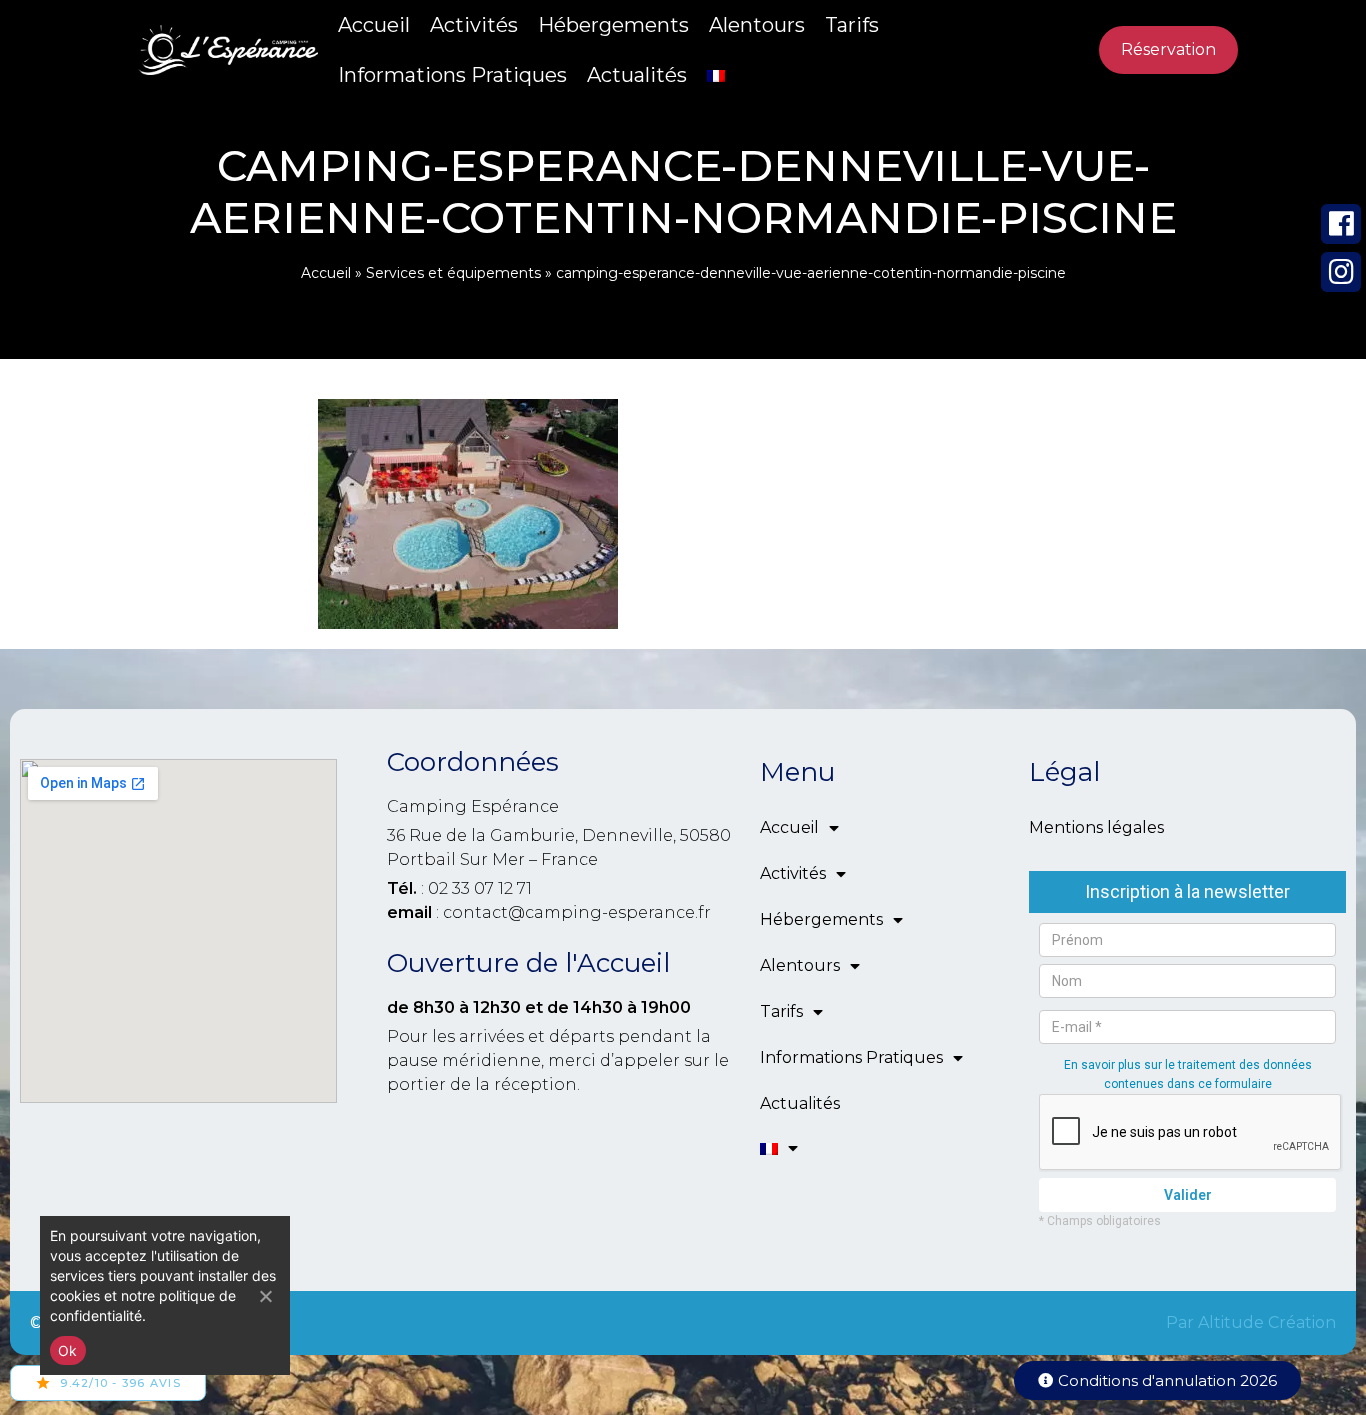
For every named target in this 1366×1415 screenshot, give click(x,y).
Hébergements (613, 25)
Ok (68, 1350)
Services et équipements (453, 273)
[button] (1157, 1380)
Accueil (374, 25)
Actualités (637, 75)
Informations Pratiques (452, 75)
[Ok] (265, 1296)
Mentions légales (1096, 827)
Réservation (1168, 49)
